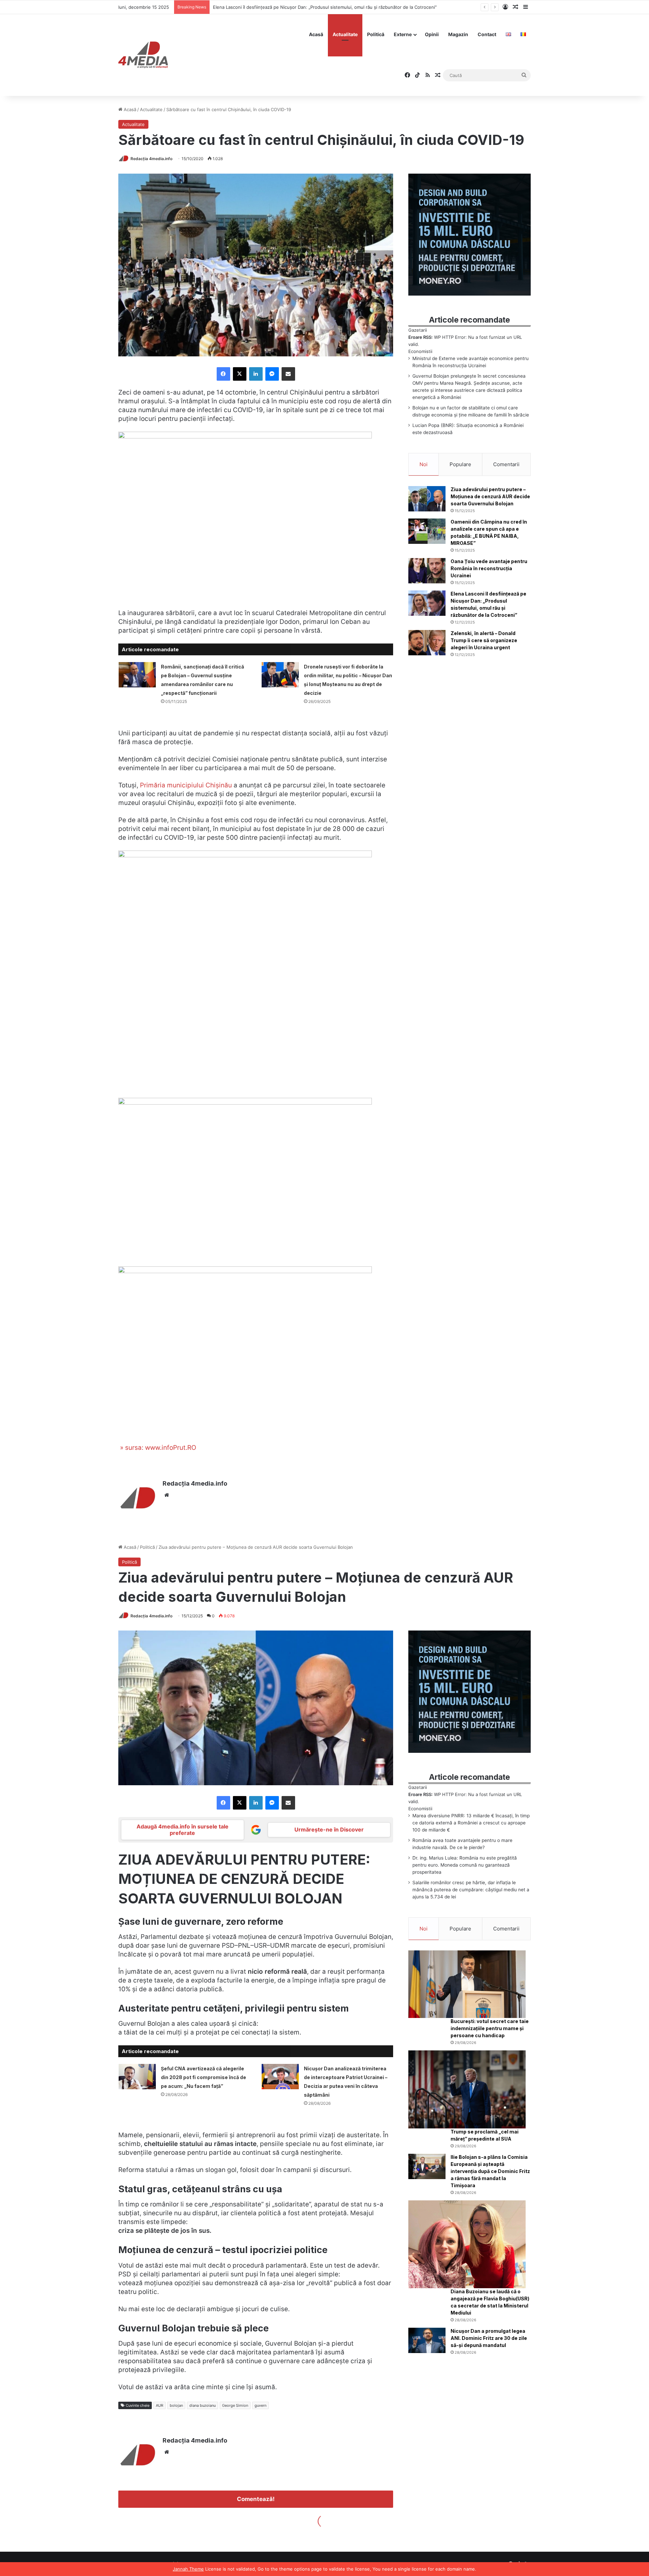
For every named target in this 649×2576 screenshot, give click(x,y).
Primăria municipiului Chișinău (185, 785)
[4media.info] (143, 55)
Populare (460, 464)
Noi (424, 464)
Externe (403, 34)
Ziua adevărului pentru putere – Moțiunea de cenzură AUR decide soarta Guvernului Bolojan (490, 496)
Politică (376, 34)
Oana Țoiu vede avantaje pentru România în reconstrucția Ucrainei (489, 568)
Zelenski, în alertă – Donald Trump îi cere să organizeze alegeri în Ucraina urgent (298, 7)
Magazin (458, 34)
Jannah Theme (188, 2569)
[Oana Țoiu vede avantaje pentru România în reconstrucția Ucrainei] (427, 571)
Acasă (316, 34)
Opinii (432, 34)
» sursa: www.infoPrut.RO (157, 1448)
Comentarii (506, 464)
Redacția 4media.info (151, 159)
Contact (487, 34)
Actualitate (345, 34)
